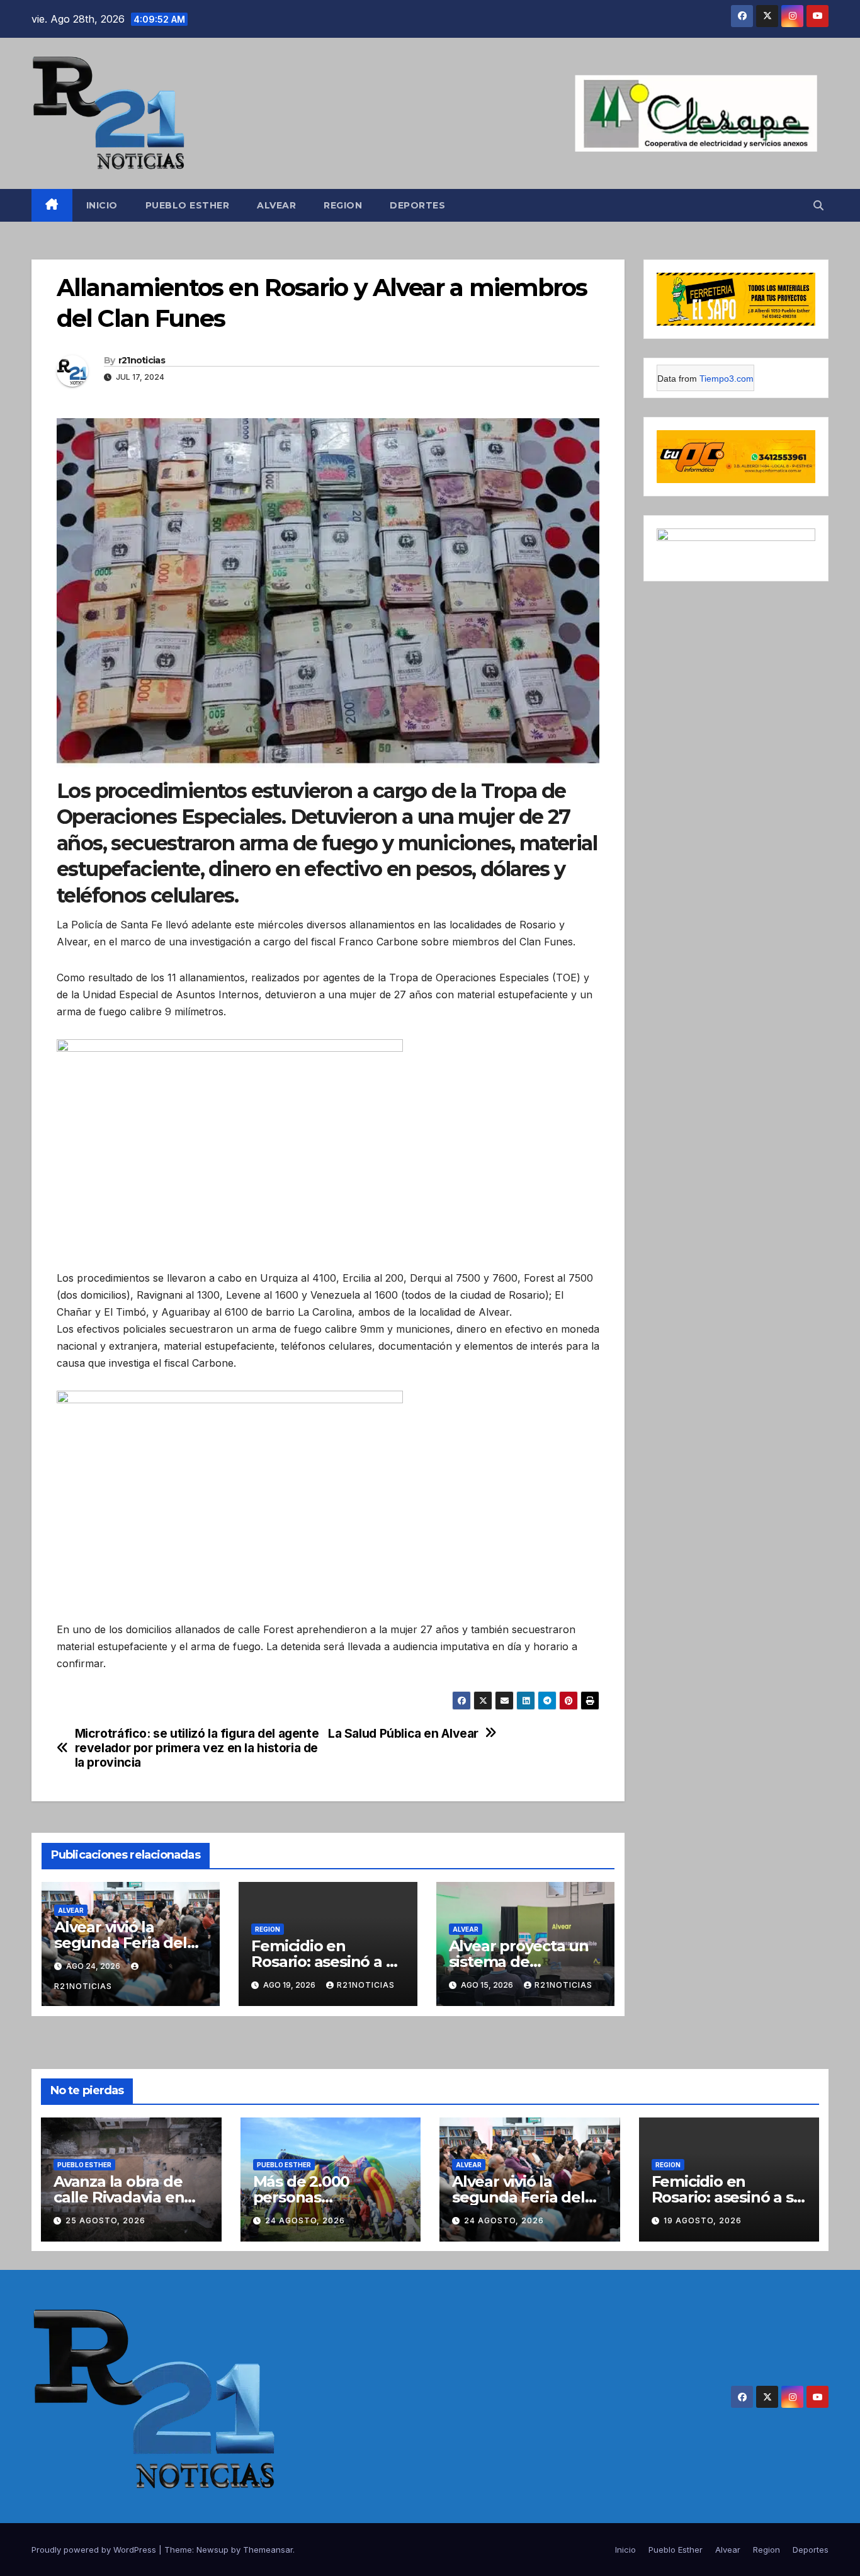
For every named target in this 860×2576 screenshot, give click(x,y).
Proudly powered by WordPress (95, 2550)
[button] (818, 205)
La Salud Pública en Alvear (403, 1734)
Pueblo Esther (188, 205)
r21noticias (142, 360)
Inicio (102, 205)
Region (343, 205)
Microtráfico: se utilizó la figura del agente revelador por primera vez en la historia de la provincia (197, 1748)
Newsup (212, 2550)
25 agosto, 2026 (105, 2220)
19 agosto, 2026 (703, 2220)
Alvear (276, 205)
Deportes (417, 205)
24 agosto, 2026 (305, 2220)
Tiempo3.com (727, 379)
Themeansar (268, 2550)
